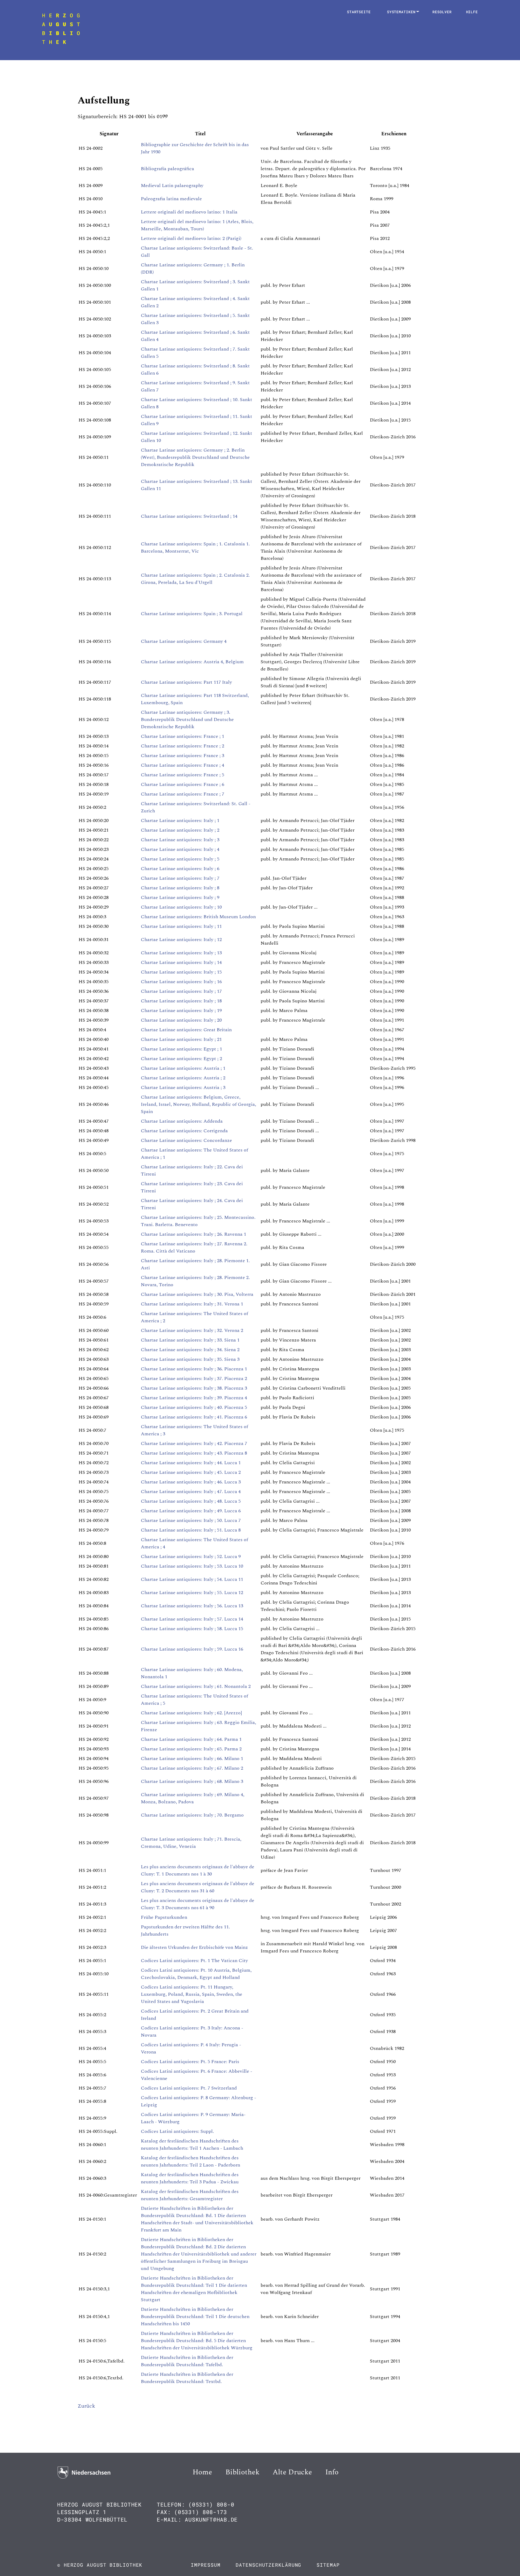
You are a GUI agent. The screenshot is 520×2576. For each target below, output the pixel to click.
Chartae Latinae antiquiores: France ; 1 (183, 736)
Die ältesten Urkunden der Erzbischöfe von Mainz (194, 1947)
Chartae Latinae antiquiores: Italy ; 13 (181, 953)
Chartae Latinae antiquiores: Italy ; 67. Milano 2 (192, 1768)
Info (332, 2472)
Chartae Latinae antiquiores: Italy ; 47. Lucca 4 (191, 1492)
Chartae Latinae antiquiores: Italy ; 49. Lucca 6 (191, 1511)
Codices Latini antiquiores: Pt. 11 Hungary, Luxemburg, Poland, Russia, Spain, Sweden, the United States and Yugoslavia (192, 1994)
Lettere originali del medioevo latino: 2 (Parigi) (191, 238)
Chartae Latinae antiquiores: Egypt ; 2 (181, 1059)
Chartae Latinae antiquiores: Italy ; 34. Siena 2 (190, 1350)
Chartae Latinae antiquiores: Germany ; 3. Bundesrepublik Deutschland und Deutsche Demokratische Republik (187, 719)
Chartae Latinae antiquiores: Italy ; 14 (181, 962)
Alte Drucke (292, 2472)
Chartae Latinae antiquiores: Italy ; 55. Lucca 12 (192, 1593)
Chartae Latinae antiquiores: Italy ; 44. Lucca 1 (191, 1463)
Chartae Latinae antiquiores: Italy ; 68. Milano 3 (192, 1781)
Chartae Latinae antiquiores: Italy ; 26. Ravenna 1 (193, 1234)
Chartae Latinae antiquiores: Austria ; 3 (183, 1087)
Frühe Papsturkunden (164, 1917)
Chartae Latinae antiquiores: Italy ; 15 (181, 972)
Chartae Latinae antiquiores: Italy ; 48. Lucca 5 (191, 1501)
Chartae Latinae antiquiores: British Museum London (198, 917)
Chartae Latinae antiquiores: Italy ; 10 (181, 907)
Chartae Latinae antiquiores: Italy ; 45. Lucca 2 (191, 1472)
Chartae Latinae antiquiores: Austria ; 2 (183, 1078)
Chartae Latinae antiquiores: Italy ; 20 (181, 1020)
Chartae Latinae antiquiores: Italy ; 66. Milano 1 (192, 1759)
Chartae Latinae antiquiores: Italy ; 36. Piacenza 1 (194, 1369)
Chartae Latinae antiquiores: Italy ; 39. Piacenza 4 (194, 1398)
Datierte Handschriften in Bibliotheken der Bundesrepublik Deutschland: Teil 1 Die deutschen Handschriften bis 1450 (195, 2317)
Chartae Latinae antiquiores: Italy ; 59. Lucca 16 (192, 1649)
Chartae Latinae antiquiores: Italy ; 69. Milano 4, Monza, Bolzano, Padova (193, 1798)
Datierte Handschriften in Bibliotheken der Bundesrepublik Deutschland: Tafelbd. (187, 2361)
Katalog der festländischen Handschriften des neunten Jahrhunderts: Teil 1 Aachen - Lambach (192, 2145)
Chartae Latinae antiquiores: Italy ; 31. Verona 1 (192, 1304)
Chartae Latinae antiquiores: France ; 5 (183, 775)
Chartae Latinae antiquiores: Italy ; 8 (180, 888)
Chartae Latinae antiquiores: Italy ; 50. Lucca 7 (191, 1520)
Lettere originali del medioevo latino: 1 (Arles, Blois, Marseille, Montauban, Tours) (197, 225)
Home (202, 2472)
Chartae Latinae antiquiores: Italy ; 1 (180, 820)
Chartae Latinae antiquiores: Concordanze (186, 1140)
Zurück (86, 2406)
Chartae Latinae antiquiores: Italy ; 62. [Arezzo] (191, 1713)
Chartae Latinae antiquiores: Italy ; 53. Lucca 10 (192, 1566)
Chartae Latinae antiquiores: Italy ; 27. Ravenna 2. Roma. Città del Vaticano (194, 1247)
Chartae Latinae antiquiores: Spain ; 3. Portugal (192, 614)
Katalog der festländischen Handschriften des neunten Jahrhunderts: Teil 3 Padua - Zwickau (190, 2178)
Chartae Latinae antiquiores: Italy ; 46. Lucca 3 (191, 1482)
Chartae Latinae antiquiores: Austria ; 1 (183, 1068)
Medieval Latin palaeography (172, 186)
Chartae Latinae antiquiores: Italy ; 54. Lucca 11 (192, 1579)
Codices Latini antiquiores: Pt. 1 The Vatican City (194, 1961)
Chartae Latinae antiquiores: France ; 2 (183, 746)
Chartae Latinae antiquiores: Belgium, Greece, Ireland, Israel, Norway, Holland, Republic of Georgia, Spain (198, 1104)
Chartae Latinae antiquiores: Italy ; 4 (180, 849)
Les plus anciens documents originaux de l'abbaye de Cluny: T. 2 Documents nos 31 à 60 (198, 1887)
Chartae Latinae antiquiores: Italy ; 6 (180, 869)
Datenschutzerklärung (268, 2565)
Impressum (206, 2565)
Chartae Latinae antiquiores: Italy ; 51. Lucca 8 (191, 1530)
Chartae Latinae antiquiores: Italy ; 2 (180, 830)
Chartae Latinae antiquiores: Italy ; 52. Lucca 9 (191, 1556)
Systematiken (402, 12)
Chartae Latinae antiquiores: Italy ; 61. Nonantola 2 (196, 1686)
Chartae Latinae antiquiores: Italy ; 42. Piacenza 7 (194, 1443)
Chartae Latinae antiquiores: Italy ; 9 (180, 897)
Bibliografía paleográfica (167, 169)
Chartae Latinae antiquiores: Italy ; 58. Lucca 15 (192, 1629)
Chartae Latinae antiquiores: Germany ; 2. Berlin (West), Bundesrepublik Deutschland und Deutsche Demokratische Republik (195, 457)
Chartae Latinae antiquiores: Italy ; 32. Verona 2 (192, 1330)
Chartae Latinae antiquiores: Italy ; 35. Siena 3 (190, 1359)
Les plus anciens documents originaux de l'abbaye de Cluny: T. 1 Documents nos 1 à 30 (198, 1870)
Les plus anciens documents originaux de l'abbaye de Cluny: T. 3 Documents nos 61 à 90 (198, 1904)
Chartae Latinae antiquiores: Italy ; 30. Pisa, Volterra (197, 1294)
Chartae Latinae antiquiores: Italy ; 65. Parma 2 (191, 1749)
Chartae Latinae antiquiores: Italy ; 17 (181, 991)
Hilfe (472, 12)
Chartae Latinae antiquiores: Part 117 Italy (186, 682)
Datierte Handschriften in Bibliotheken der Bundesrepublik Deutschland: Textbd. (187, 2378)
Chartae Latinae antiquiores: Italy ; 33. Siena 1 (190, 1340)
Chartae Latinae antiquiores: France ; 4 (183, 765)
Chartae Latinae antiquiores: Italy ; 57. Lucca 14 (192, 1619)
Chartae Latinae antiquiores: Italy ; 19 (181, 1010)
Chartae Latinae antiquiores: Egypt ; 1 (181, 1049)
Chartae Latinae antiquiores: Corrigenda (184, 1131)
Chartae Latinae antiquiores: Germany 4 (184, 641)
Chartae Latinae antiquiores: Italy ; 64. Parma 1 (191, 1739)
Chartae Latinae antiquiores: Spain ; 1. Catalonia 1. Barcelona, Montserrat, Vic (195, 547)
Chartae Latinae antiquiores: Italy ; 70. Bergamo (192, 1815)
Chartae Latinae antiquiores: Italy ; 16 (181, 982)
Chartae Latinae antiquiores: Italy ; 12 (181, 940)
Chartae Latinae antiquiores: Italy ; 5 (180, 859)
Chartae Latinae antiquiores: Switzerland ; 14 (189, 516)
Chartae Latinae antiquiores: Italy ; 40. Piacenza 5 (194, 1407)
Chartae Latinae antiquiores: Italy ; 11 (181, 926)
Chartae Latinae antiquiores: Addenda (182, 1121)
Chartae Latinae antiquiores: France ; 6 (183, 784)
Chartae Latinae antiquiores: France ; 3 (183, 756)
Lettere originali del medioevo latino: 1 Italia (189, 212)
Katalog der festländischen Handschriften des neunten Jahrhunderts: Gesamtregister (190, 2195)
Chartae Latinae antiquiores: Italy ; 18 (181, 1001)
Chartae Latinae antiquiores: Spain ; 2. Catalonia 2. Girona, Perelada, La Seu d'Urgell (195, 579)
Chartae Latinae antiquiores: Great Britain (186, 1030)
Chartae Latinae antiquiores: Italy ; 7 (180, 878)
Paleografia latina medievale (171, 199)
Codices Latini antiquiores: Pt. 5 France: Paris (190, 2062)
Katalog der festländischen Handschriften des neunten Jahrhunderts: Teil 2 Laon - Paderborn (190, 2161)
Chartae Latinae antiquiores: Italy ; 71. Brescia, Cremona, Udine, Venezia (191, 1843)
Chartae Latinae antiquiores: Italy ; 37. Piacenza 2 (194, 1378)
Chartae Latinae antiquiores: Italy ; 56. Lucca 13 (192, 1606)
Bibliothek (242, 2472)
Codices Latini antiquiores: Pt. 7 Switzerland (189, 2088)
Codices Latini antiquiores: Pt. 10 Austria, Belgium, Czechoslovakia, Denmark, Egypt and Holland (196, 1974)
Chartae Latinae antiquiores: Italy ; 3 (180, 840)
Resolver (442, 12)
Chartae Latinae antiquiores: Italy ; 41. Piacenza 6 (194, 1417)
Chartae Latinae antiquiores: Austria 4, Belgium (192, 662)
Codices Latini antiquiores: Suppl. (177, 2131)
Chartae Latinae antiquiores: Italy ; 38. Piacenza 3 (194, 1388)
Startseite (359, 12)
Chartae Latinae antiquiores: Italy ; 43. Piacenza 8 (194, 1453)
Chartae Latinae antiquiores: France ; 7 (183, 794)
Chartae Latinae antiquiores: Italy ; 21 (181, 1039)
